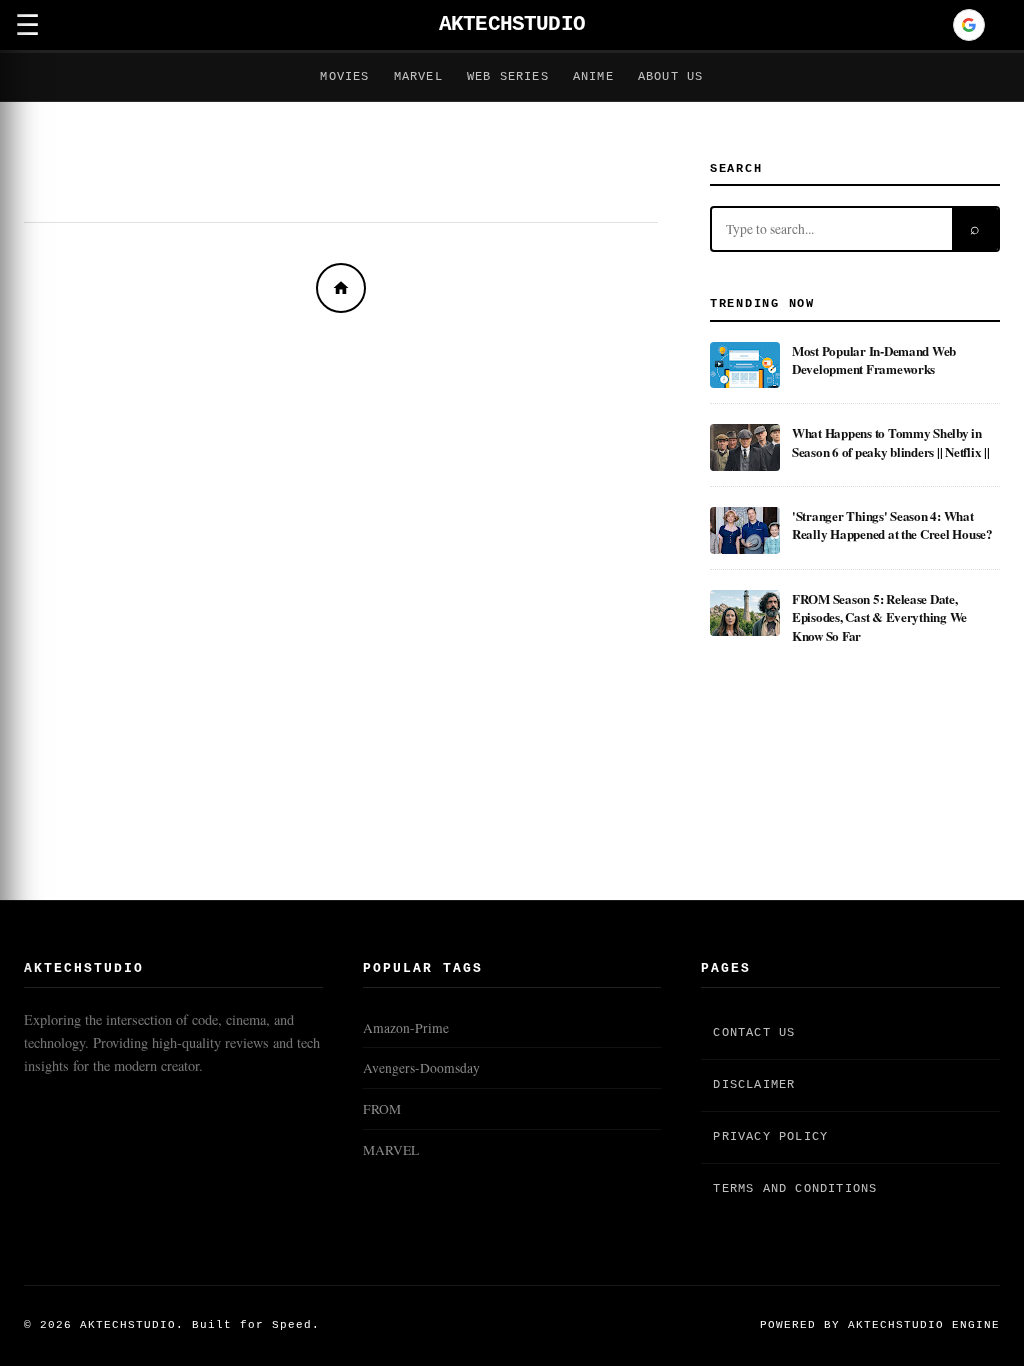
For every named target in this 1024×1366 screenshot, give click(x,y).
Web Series (508, 77)
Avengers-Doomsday (421, 1068)
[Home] (341, 288)
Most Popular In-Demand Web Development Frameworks (874, 359)
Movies (344, 77)
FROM (382, 1109)
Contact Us (754, 1033)
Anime (593, 77)
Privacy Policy (770, 1137)
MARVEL (391, 1150)
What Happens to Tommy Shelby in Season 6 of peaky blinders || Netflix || (891, 441)
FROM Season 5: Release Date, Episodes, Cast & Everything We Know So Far (879, 617)
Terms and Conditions (795, 1189)
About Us (671, 77)
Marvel (418, 77)
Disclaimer (754, 1085)
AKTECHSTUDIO (512, 24)
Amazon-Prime (406, 1028)
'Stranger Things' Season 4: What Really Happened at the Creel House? (892, 524)
